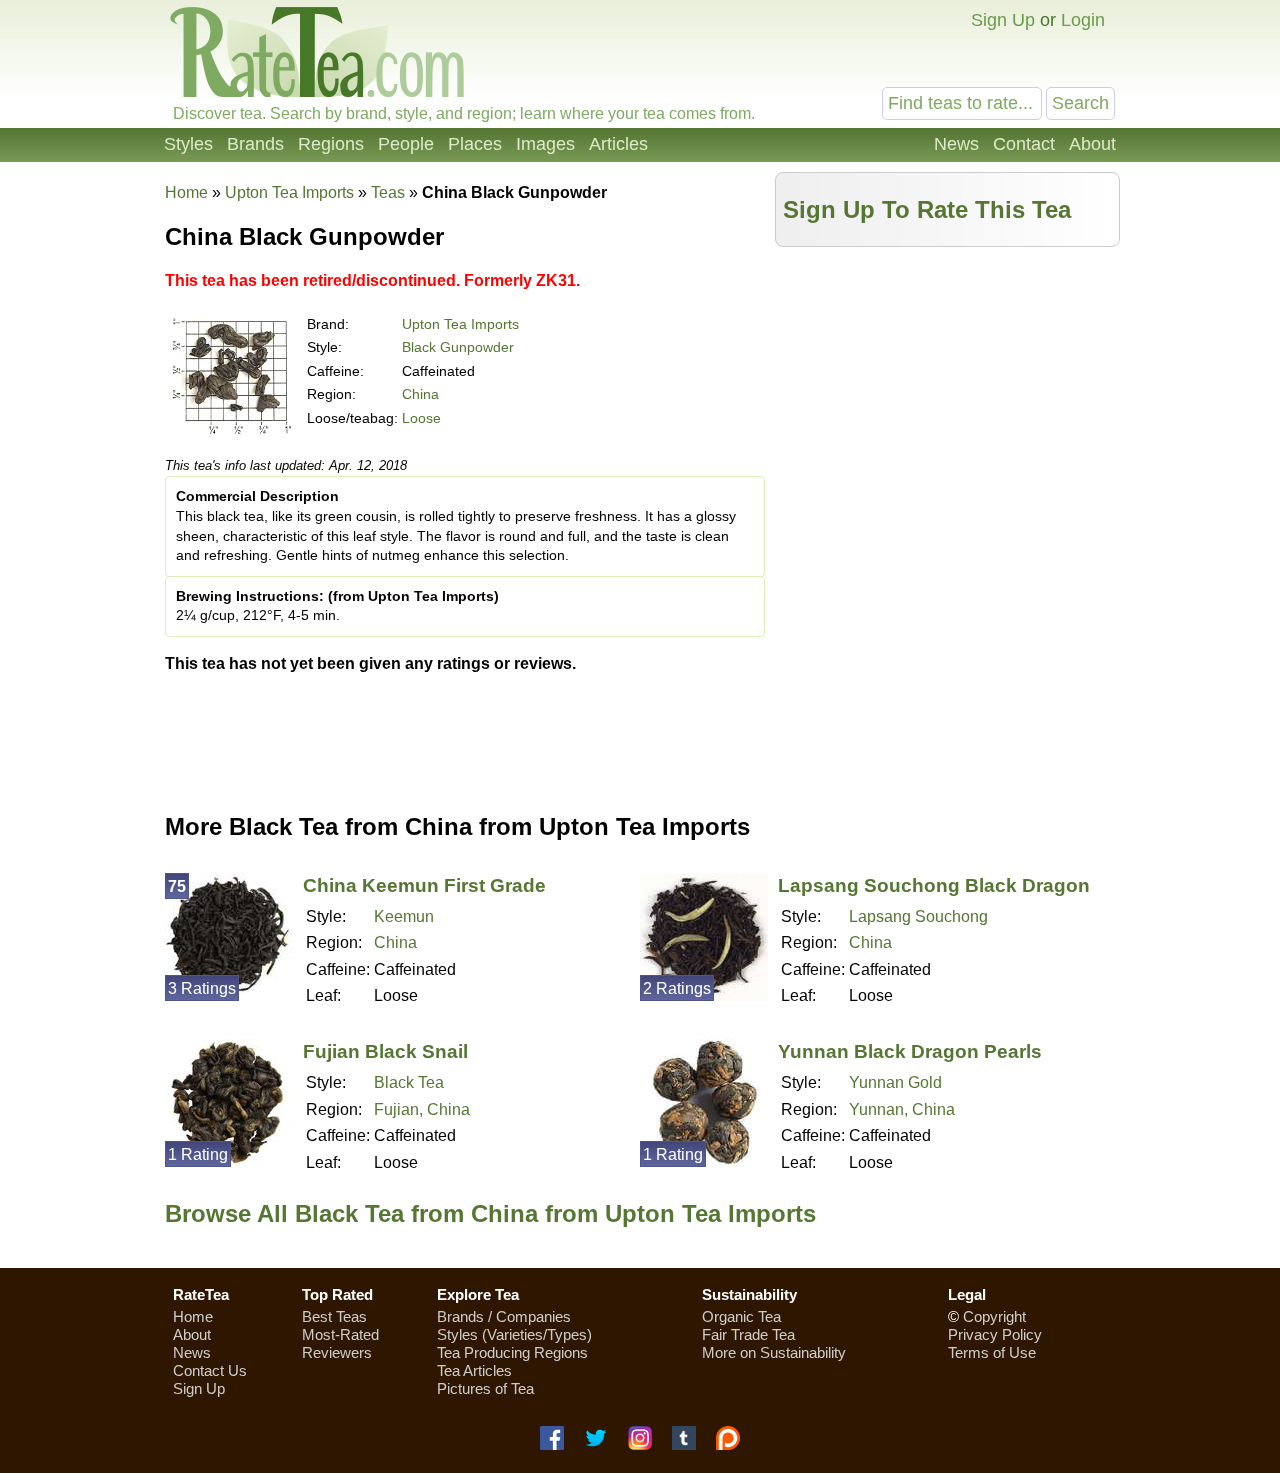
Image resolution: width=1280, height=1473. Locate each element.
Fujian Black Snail (385, 1051)
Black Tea (409, 1082)
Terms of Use (992, 1352)
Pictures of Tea (485, 1388)
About (1092, 144)
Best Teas (334, 1316)
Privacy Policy (995, 1334)
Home (186, 192)
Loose (421, 418)
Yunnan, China (902, 1109)
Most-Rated (340, 1334)
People (406, 144)
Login (1083, 20)
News (956, 144)
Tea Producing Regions (512, 1352)
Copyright (994, 1316)
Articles (618, 144)
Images (545, 144)
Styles (188, 144)
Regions (331, 144)
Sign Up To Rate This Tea (927, 209)
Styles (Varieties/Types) (514, 1334)
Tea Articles (474, 1370)
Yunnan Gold (895, 1082)
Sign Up (1003, 20)
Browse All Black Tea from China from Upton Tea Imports (490, 1213)
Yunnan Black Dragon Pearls (910, 1051)
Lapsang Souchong (918, 916)
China (420, 394)
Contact (1024, 144)
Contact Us (210, 1370)
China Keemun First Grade (424, 885)
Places (475, 144)
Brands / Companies (504, 1316)
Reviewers (337, 1352)
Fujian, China (422, 1109)
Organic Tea (741, 1316)
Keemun (404, 916)
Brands (255, 144)
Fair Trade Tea (748, 1334)
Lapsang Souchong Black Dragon (934, 885)
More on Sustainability (774, 1352)
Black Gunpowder (458, 347)
